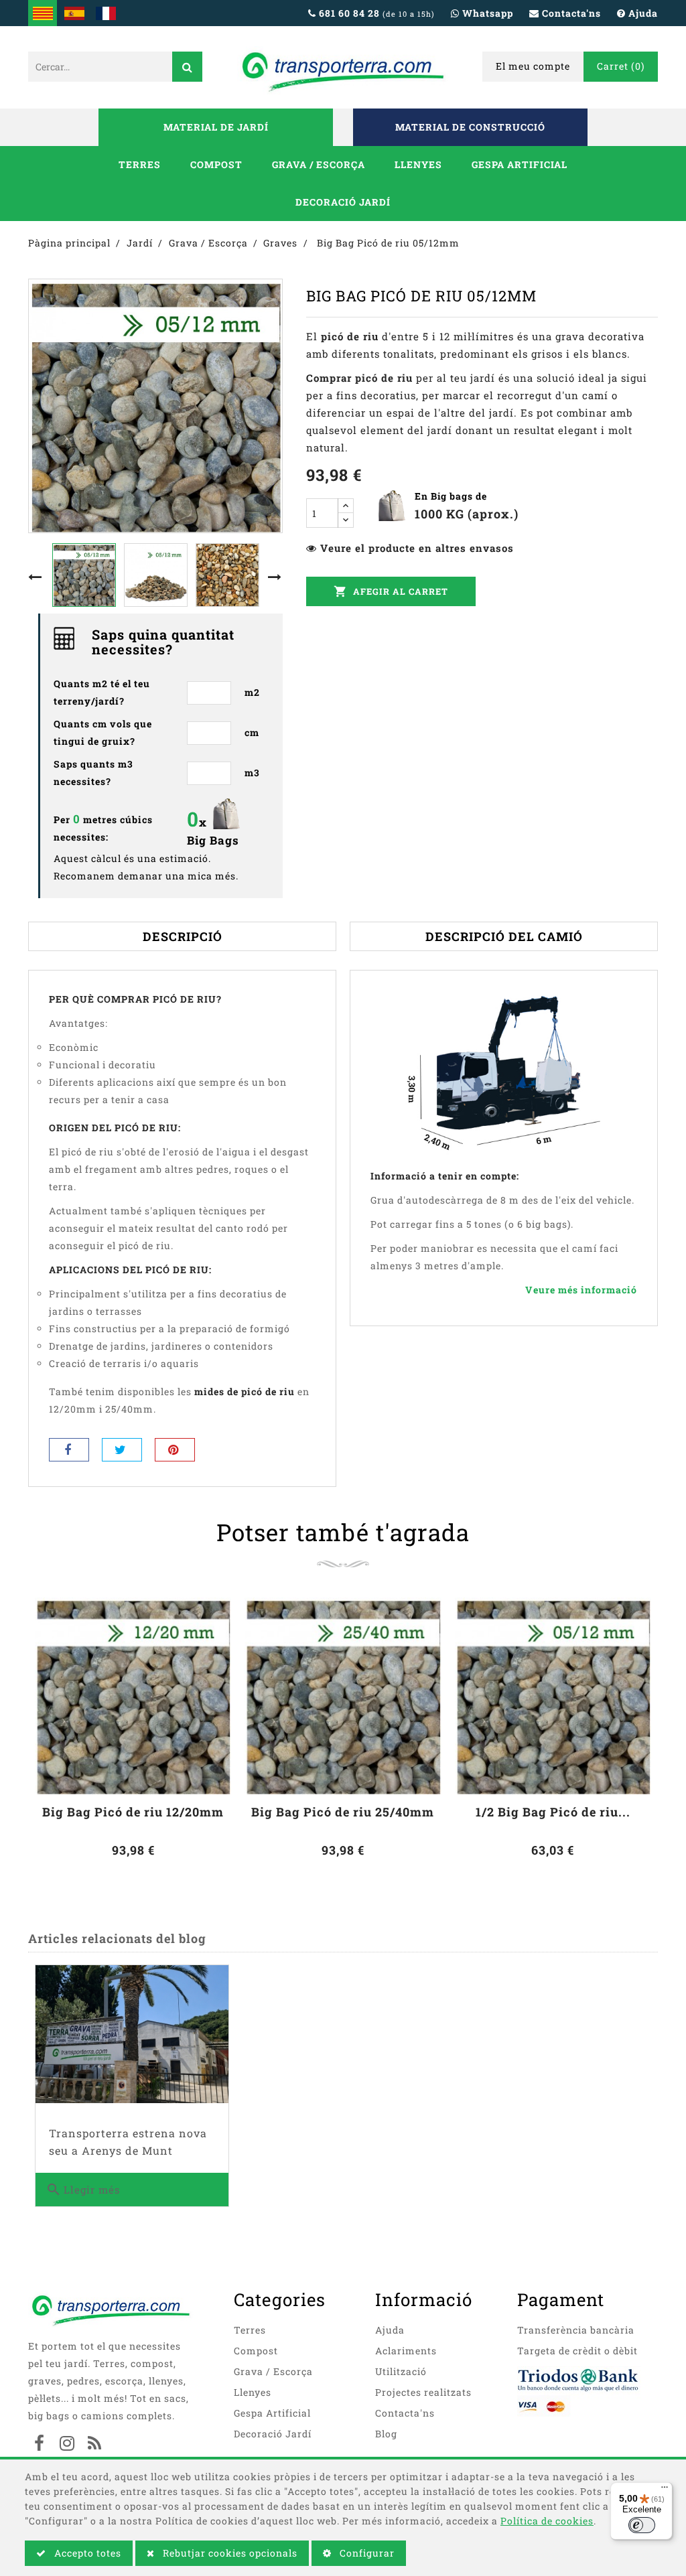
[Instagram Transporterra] (67, 2445)
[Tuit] (122, 1450)
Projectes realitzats (423, 2392)
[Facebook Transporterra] (40, 2445)
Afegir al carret (391, 591)
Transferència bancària (576, 2330)
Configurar (366, 2553)
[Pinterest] (175, 1450)
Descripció (183, 936)
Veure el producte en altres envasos (417, 548)
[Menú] (665, 2490)
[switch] (642, 2525)
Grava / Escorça (319, 164)
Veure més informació (581, 1290)
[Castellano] (74, 13)
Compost (216, 164)
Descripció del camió (504, 936)
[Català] (43, 13)
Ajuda (390, 2330)
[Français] (106, 13)
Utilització (401, 2371)
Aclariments (406, 2351)
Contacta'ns (405, 2413)
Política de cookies (547, 2521)
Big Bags (213, 840)
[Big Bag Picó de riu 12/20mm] (133, 1696)
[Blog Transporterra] (94, 2445)
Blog (386, 2434)
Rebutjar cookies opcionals (229, 2553)
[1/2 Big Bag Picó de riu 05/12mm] (553, 1696)
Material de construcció (470, 127)
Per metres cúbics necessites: (103, 827)
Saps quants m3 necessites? (93, 773)
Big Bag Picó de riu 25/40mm (343, 1812)
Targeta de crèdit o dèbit (577, 2351)
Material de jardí (216, 127)
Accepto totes (86, 2553)
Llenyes (418, 164)
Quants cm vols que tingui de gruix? (103, 732)
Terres (140, 164)
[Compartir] (69, 1450)
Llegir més (83, 2190)
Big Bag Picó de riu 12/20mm (133, 1812)
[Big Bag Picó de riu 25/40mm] (343, 1696)
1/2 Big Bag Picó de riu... (553, 1812)
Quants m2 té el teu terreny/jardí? (102, 692)
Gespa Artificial (520, 164)
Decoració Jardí (343, 202)
